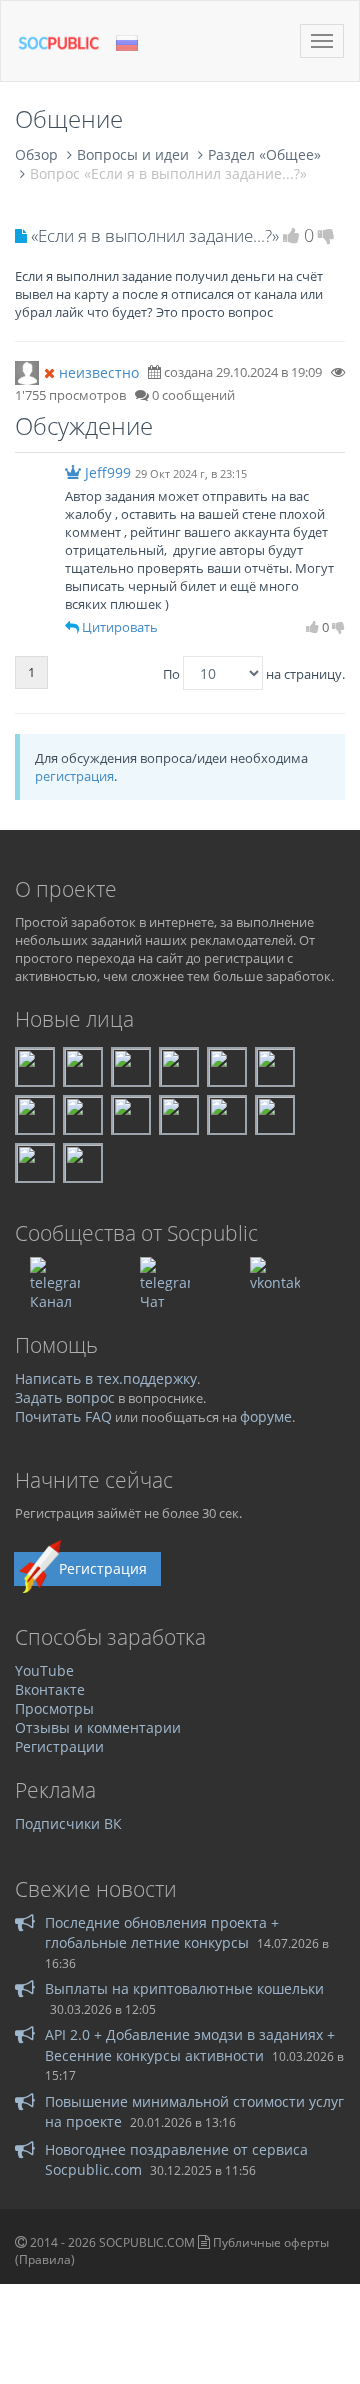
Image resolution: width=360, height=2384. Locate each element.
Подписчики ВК (68, 1823)
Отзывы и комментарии (98, 1727)
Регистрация (103, 1568)
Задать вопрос (65, 1397)
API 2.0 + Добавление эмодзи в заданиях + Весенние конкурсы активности (190, 2044)
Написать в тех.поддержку (106, 1378)
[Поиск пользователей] (27, 371)
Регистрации (59, 1746)
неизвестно (99, 372)
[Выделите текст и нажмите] (72, 627)
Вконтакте (50, 1689)
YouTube (44, 1670)
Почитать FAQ (63, 1416)
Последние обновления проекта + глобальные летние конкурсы (162, 1932)
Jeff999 (108, 472)
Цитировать (120, 627)
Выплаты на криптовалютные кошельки (184, 1988)
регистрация (74, 776)
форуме (266, 1416)
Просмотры (54, 1708)
